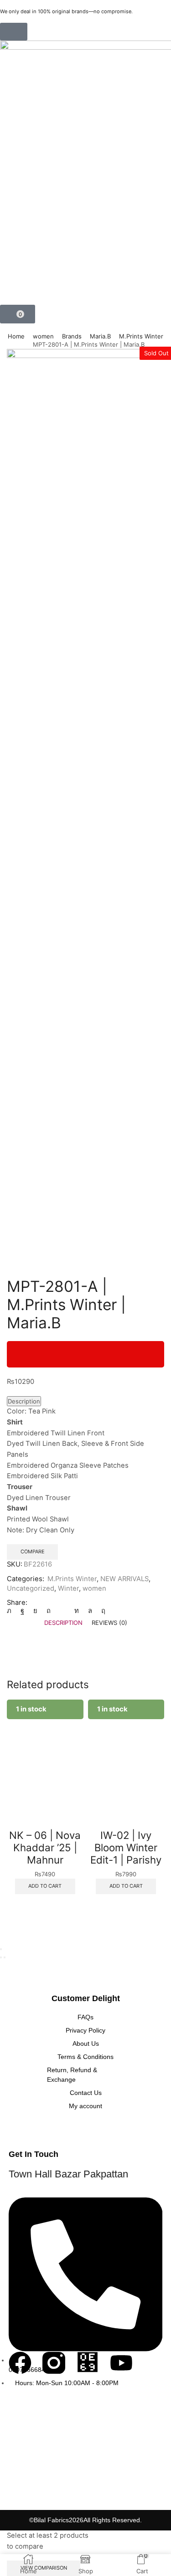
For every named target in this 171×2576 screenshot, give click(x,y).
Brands (72, 336)
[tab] (63, 1623)
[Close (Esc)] (1, 1949)
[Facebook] (22, 1611)
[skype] (101, 1611)
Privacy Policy (85, 2030)
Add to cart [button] (45, 1886)
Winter (68, 1588)
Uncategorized (31, 1588)
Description (24, 1401)
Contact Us (86, 2093)
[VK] (35, 1611)
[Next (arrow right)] (5, 1957)
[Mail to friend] (62, 1611)
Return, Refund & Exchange (72, 2075)
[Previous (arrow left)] (1, 1957)
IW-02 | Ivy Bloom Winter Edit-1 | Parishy (126, 1847)
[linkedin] (77, 1611)
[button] (14, 32)
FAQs (85, 2017)
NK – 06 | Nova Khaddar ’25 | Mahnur (45, 1847)
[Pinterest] (49, 1611)
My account (85, 2106)
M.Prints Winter (141, 336)
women (43, 336)
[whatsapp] (90, 1611)
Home (16, 336)
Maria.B (100, 336)
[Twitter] (11, 1611)
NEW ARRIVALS (124, 1579)
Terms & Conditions (85, 2057)
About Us (86, 2043)
